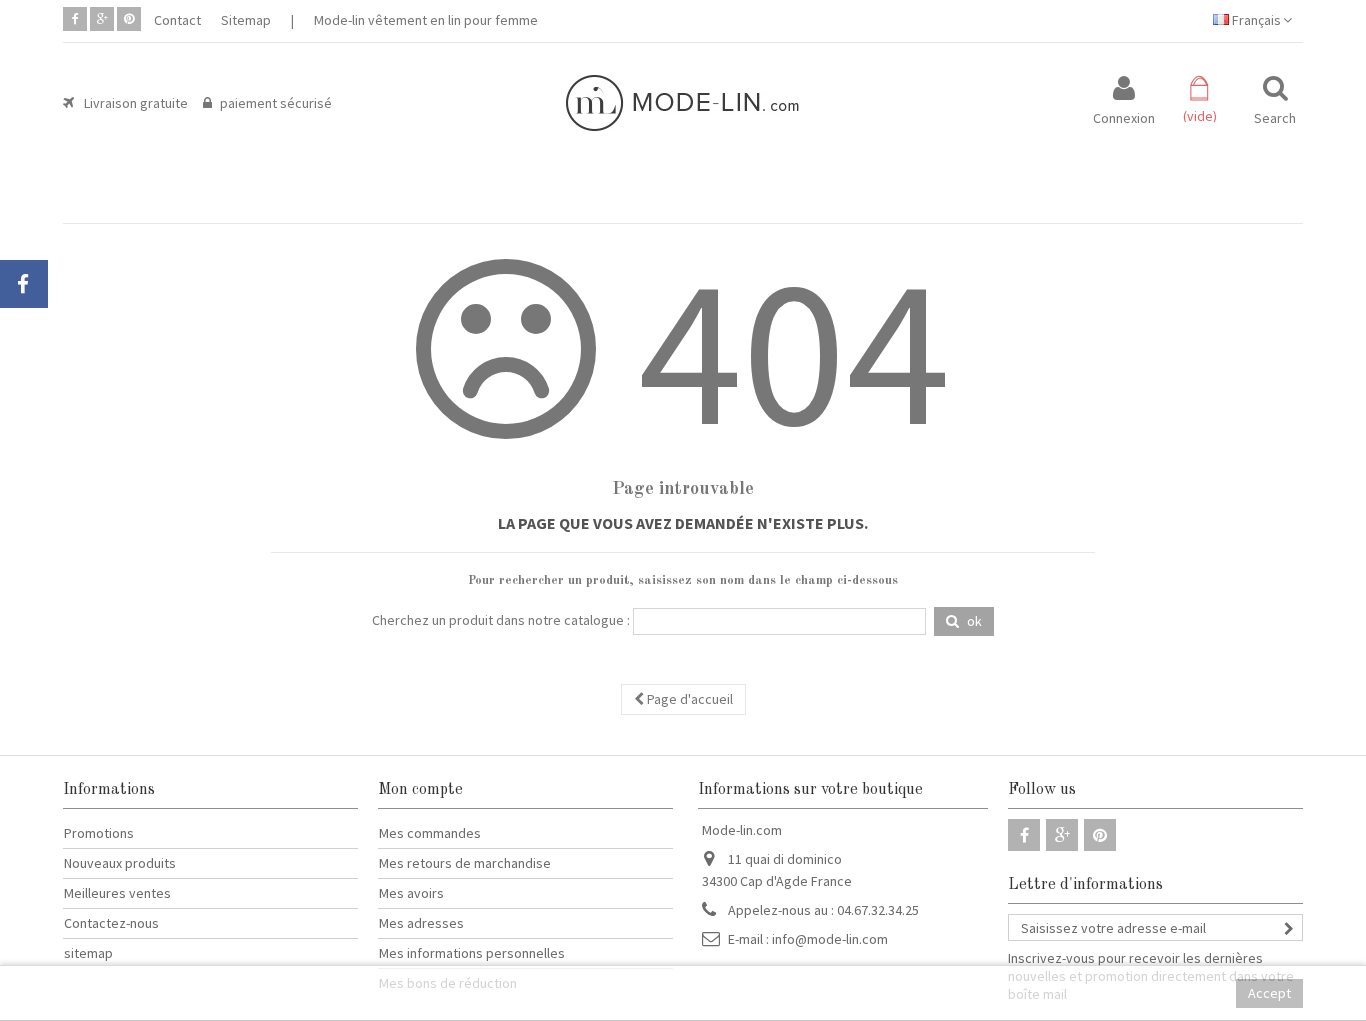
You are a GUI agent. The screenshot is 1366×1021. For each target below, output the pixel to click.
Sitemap (246, 20)
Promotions (99, 833)
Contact (177, 20)
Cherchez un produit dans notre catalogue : (501, 620)
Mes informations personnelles (472, 953)
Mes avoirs (411, 893)
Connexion (1124, 116)
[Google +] (102, 19)
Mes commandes (430, 833)
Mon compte (420, 790)
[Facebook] (75, 19)
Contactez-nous (111, 923)
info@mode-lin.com (830, 939)
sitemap (88, 953)
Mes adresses (421, 923)
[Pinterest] (129, 19)
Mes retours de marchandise (465, 863)
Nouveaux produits (120, 863)
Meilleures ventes (117, 893)
